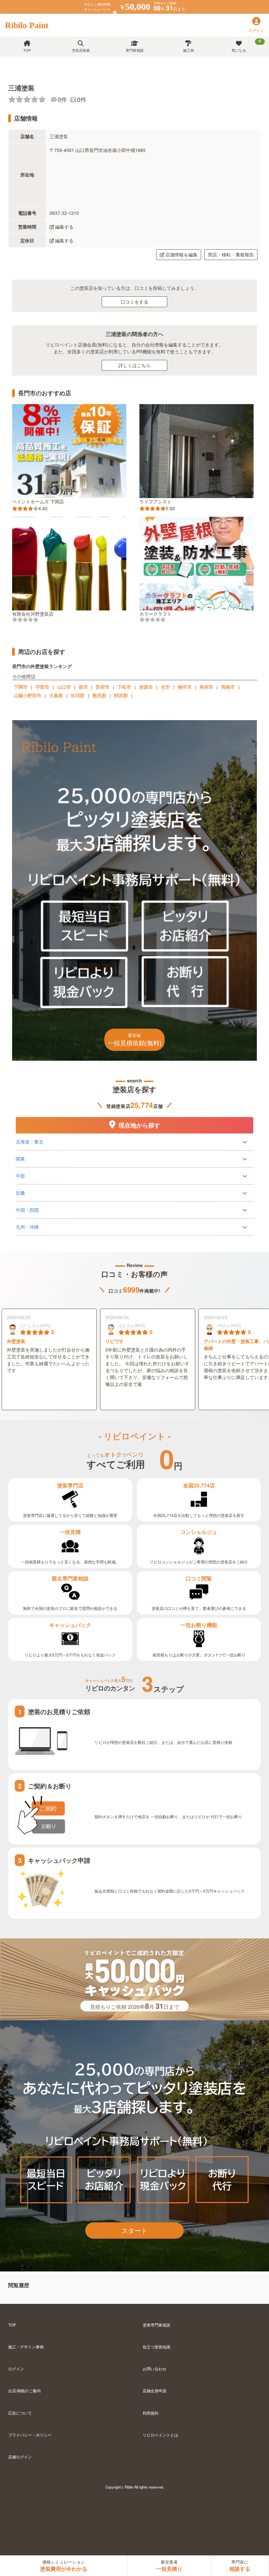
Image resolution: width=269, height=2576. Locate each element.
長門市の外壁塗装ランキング (42, 666)
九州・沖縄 (27, 1227)
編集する (64, 227)
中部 (20, 1176)
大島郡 (56, 695)
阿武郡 (121, 695)
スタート (134, 2230)
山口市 (64, 687)
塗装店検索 (81, 50)
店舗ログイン (20, 2457)
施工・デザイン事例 (26, 2347)
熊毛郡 (99, 695)
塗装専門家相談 (156, 2325)
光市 (165, 687)
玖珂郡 (78, 695)
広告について (20, 2413)
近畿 (20, 1193)
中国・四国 (27, 1210)
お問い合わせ (155, 2369)
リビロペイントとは (160, 2435)
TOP (27, 50)
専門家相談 (135, 50)
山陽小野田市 (28, 695)
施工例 (188, 50)
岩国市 (146, 687)
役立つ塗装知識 (156, 2347)
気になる (246, 46)
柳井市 (185, 687)
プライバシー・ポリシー (30, 2435)
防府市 (103, 687)
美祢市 (206, 687)
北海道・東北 (30, 1142)
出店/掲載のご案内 (24, 2390)
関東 (20, 1159)
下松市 (124, 687)
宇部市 (42, 687)
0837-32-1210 (64, 213)
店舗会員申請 (155, 2390)
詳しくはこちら (134, 365)
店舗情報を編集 (181, 254)
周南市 (228, 687)
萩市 (83, 687)
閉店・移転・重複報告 (231, 254)
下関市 (21, 687)
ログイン (16, 2369)
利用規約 (151, 2413)
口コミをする (134, 302)
